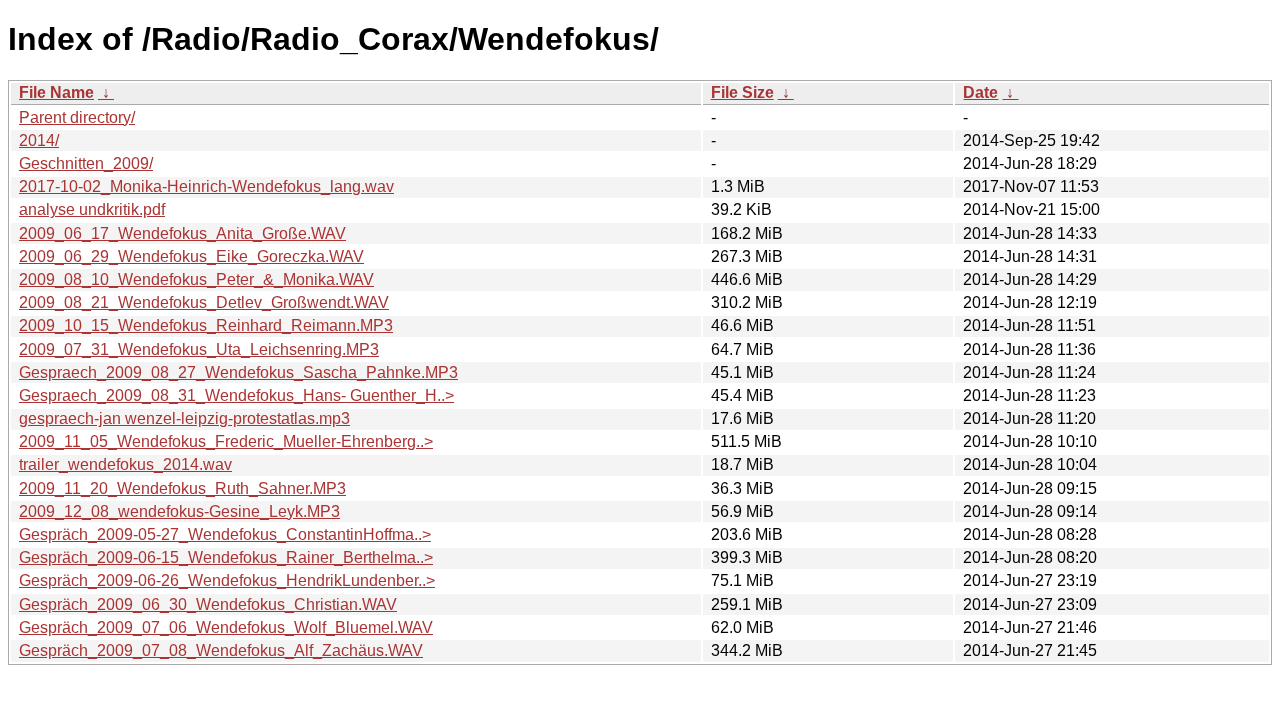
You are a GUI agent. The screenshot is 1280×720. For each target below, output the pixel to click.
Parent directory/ (77, 117)
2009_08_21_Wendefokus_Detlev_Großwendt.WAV (204, 302)
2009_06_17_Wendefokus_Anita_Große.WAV (182, 233)
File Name (56, 92)
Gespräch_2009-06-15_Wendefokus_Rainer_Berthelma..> (226, 557)
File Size (742, 92)
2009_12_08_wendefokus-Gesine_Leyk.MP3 (179, 511)
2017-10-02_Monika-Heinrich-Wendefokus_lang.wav (206, 186)
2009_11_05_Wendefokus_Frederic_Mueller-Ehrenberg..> (226, 441)
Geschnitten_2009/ (86, 163)
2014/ (39, 140)
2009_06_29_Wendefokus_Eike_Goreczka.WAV (191, 256)
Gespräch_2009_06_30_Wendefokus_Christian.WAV (208, 604)
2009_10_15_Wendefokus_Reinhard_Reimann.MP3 (206, 325)
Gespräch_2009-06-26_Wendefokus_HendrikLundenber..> (227, 580)
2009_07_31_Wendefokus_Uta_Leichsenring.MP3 (199, 349)
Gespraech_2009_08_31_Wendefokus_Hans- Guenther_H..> (236, 395)
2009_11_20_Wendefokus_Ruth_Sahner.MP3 (182, 488)
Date (980, 92)
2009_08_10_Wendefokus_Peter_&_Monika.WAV (196, 279)
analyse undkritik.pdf (92, 209)
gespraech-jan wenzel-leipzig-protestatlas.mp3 (184, 418)
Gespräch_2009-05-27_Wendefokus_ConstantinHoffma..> (225, 534)
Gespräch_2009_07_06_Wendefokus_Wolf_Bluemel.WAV (226, 627)
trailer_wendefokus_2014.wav (125, 464)
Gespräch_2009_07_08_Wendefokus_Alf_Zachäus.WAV (221, 650)
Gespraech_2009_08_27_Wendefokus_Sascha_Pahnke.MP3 (238, 372)
